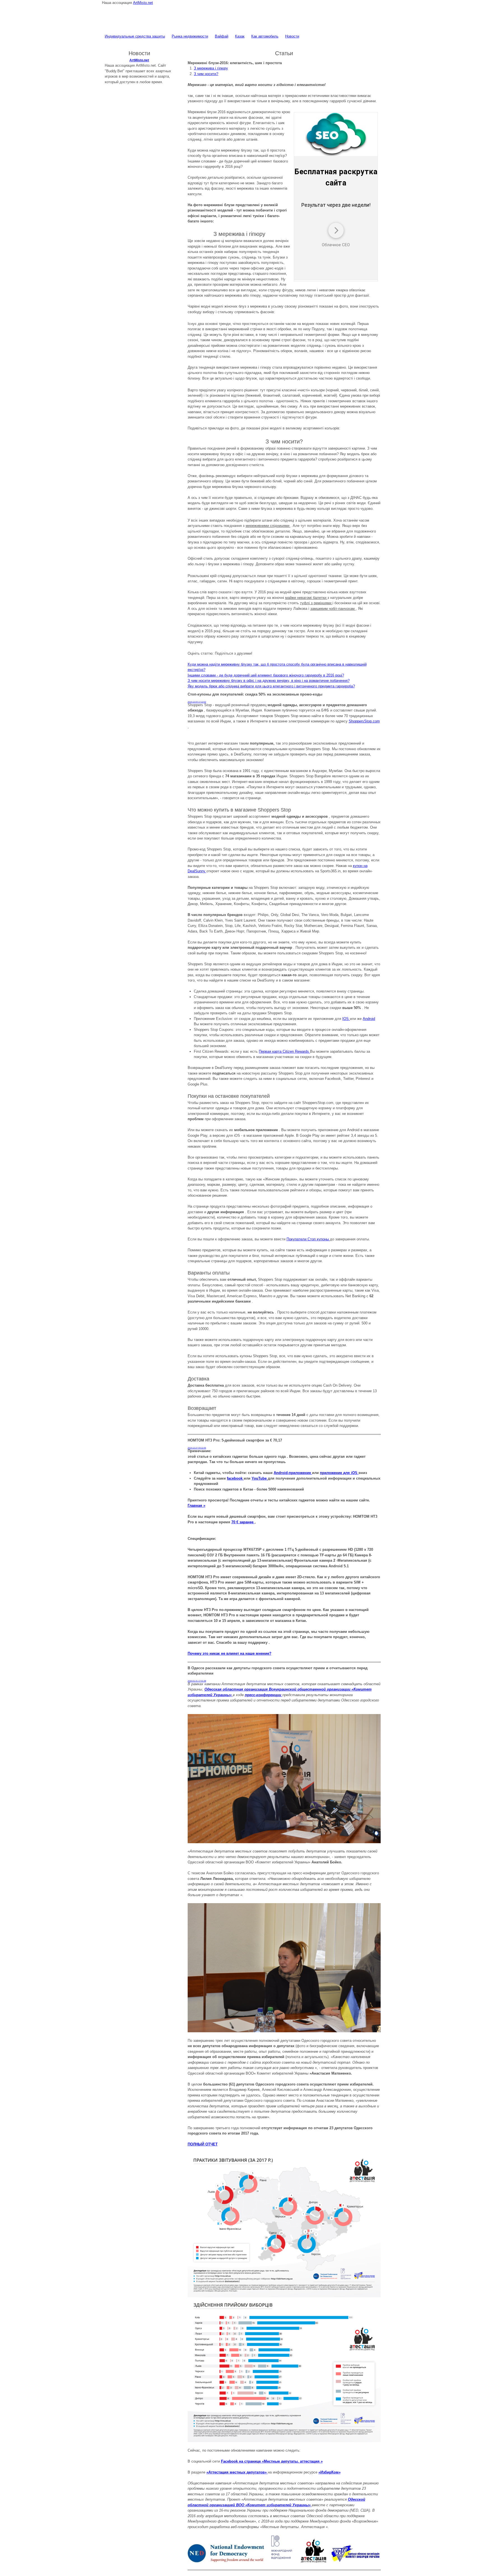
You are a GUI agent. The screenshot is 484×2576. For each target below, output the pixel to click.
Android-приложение (293, 1473)
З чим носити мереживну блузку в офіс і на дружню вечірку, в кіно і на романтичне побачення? (269, 681)
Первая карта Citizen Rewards (284, 1051)
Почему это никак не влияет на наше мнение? (230, 1653)
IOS (346, 1019)
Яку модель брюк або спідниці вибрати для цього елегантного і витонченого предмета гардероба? (271, 686)
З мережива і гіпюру (211, 68)
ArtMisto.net (143, 3)
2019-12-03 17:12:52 (197, 702)
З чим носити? (206, 74)
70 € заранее (243, 1522)
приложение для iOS (339, 1473)
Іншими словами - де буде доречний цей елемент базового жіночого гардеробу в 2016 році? (266, 675)
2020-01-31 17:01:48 (197, 1681)
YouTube (260, 1478)
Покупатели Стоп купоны (308, 1239)
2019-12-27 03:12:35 (197, 1448)
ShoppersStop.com (364, 721)
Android (369, 1019)
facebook (235, 1478)
